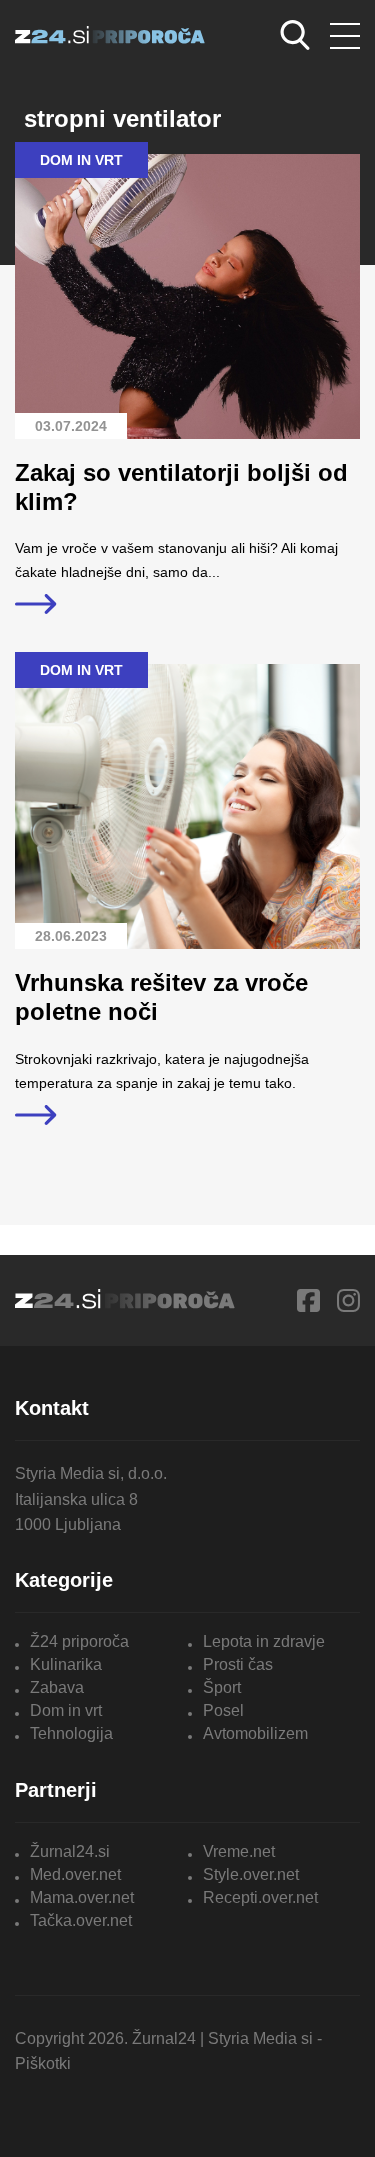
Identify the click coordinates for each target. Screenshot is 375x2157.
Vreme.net (239, 1851)
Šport (222, 1687)
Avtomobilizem (255, 1733)
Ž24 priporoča (79, 1641)
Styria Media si (260, 2038)
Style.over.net (251, 1874)
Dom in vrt (66, 1710)
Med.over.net (75, 1874)
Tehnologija (71, 1733)
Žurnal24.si (70, 1851)
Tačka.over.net (81, 1920)
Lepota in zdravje (264, 1641)
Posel (223, 1710)
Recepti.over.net (260, 1897)
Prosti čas (238, 1664)
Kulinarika (66, 1664)
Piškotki (43, 2063)
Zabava (57, 1687)
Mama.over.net (82, 1897)
